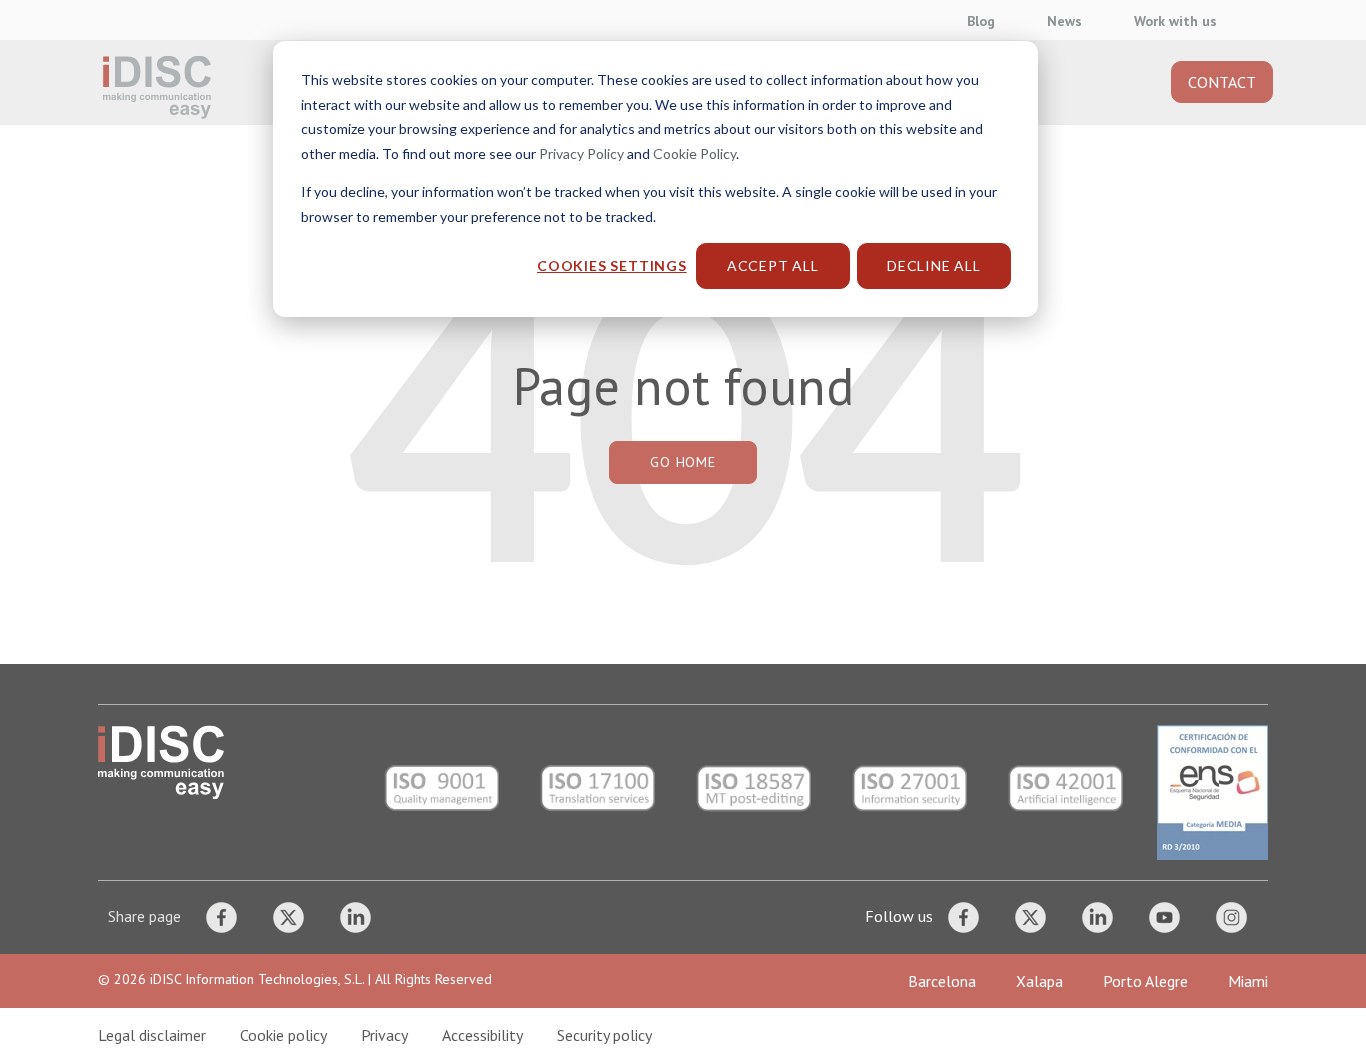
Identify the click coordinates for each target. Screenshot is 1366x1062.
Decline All (934, 265)
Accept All (773, 265)
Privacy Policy (581, 153)
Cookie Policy (694, 153)
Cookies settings (612, 265)
